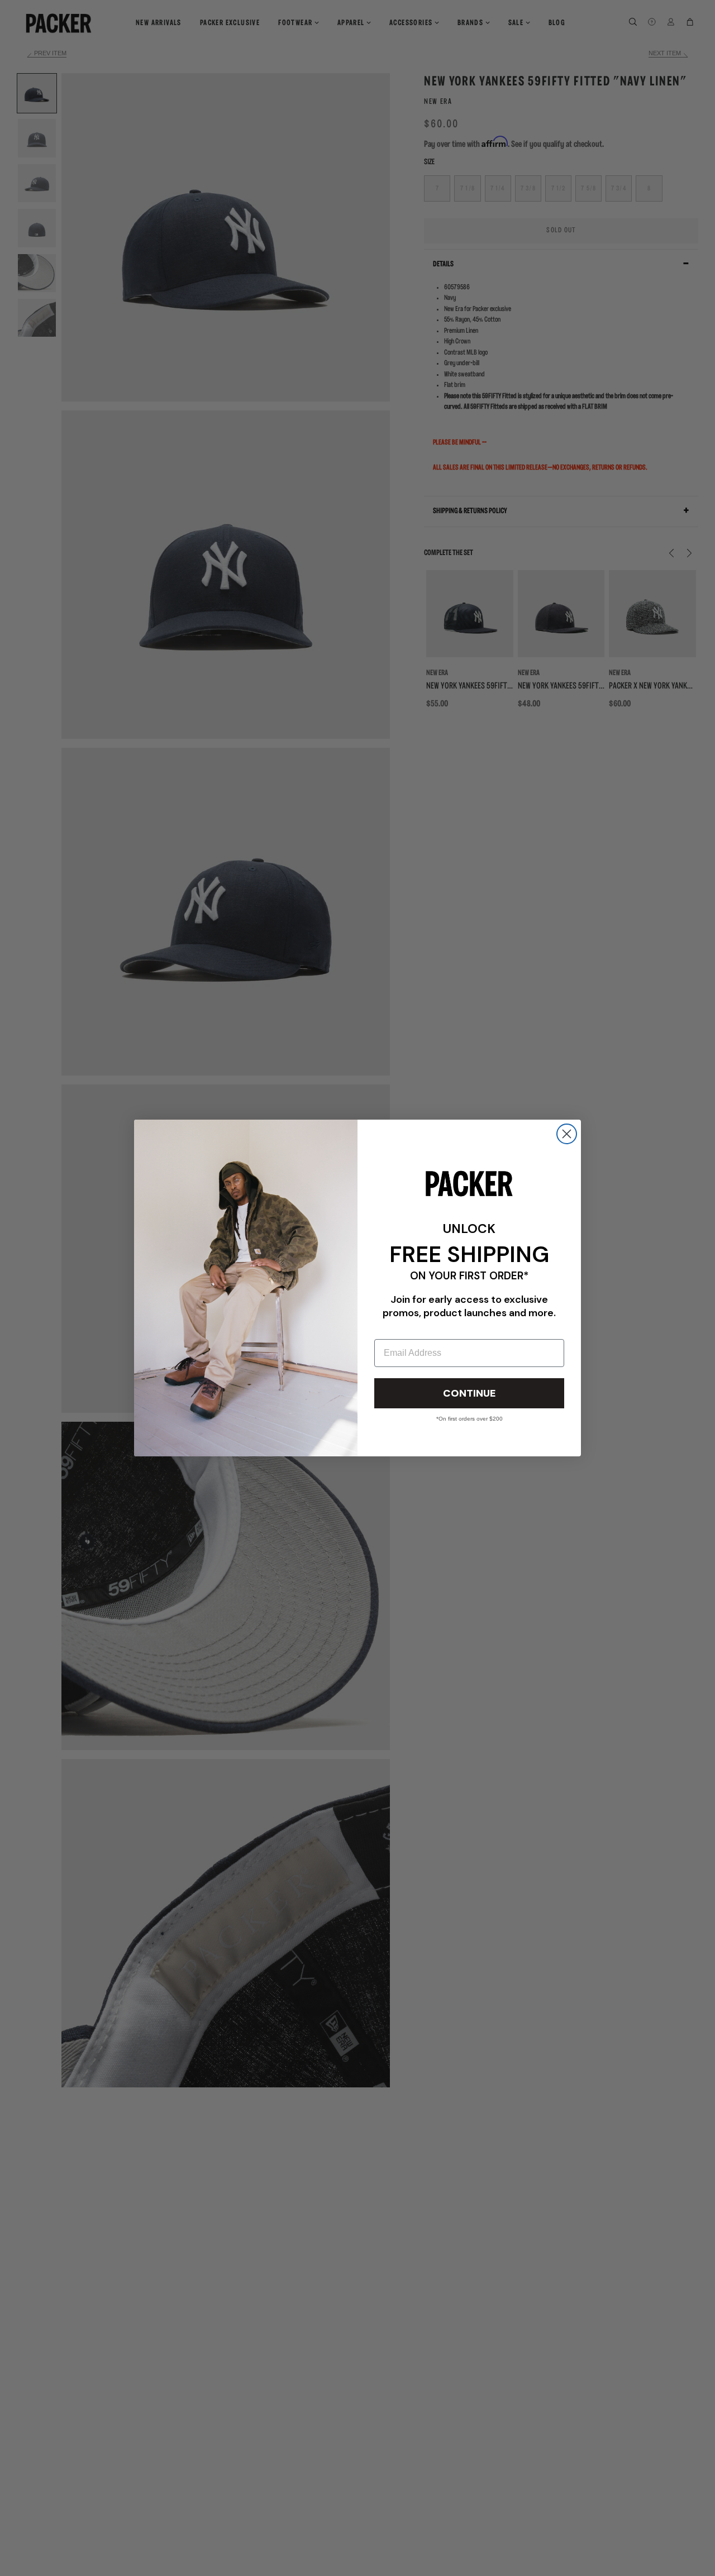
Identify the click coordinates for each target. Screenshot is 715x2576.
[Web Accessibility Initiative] (4, 2563)
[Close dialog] (567, 1134)
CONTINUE (469, 1393)
